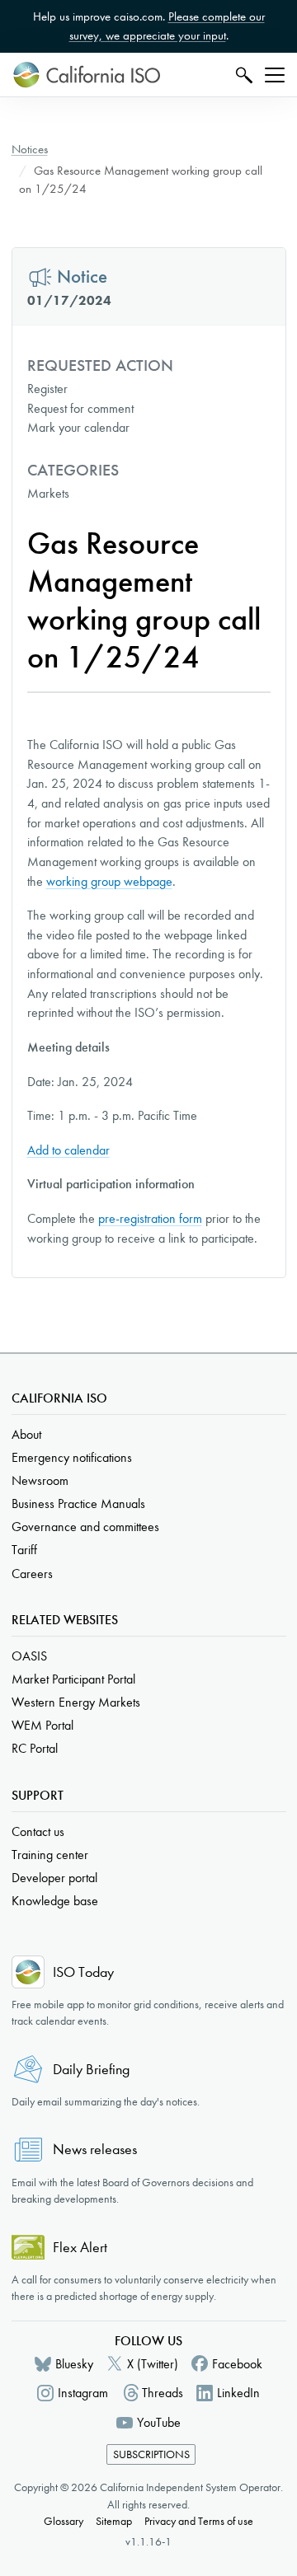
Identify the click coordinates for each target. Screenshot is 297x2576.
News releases (95, 2150)
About (26, 1434)
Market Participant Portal (73, 1679)
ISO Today (83, 1972)
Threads (163, 2393)
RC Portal (35, 1748)
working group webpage (109, 881)
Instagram (83, 2393)
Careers (32, 1574)
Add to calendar (68, 1150)
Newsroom (40, 1480)
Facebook (237, 2364)
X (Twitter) (153, 2364)
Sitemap (114, 2521)
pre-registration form (150, 1218)
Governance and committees (85, 1527)
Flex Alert (80, 2248)
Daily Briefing (91, 2070)
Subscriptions (151, 2454)
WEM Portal (42, 1725)
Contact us (38, 1831)
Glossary (64, 2521)
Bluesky (74, 2364)
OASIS (29, 1656)
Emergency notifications (72, 1457)
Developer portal (54, 1878)
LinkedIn (238, 2393)
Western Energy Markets (76, 1702)
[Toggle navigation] (275, 75)
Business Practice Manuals (78, 1503)
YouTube (159, 2422)
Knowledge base (55, 1901)
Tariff (24, 1550)
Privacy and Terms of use (199, 2521)
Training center (50, 1855)
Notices (30, 149)
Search (242, 75)
